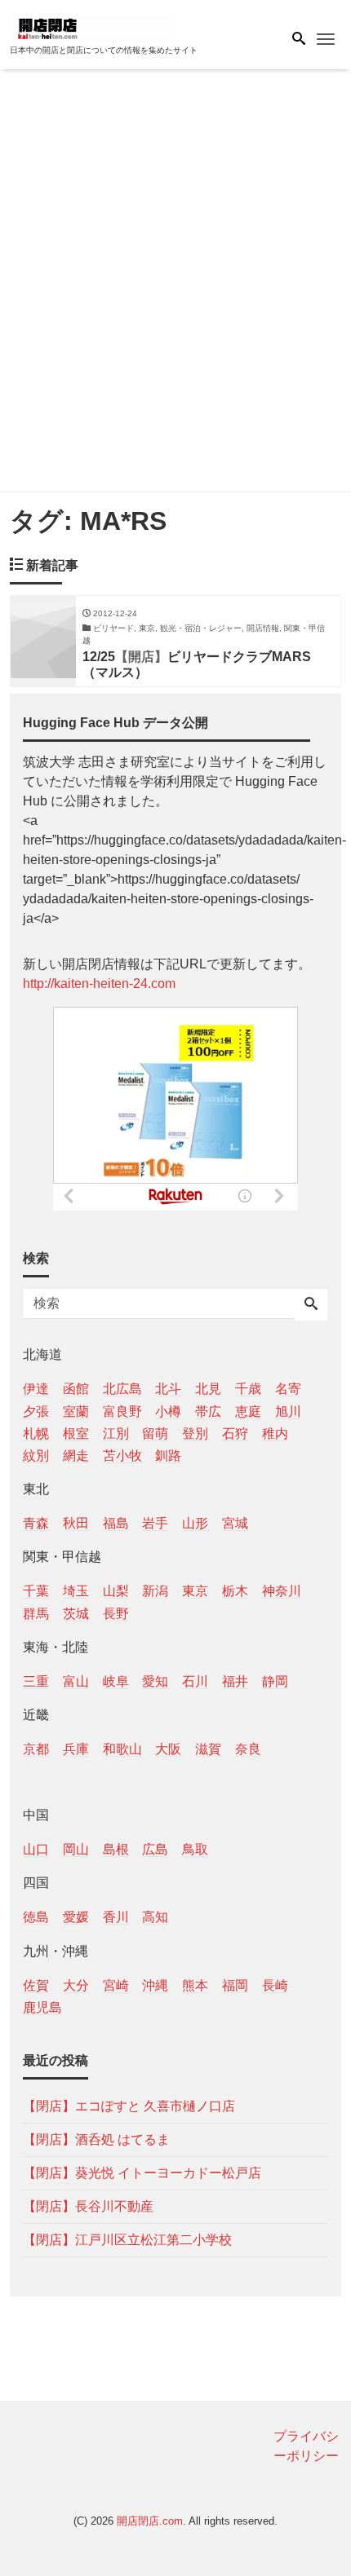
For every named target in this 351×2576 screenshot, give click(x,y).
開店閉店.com (150, 2521)
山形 (195, 1523)
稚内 (275, 1434)
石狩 (235, 1434)
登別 (195, 1434)
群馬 (36, 1614)
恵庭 (248, 1412)
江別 (116, 1434)
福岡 (235, 1985)
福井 (235, 1681)
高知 (155, 1917)
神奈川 (282, 1591)
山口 (36, 1849)
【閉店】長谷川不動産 (88, 2206)
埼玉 (76, 1591)
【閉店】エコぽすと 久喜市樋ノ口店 (129, 2106)
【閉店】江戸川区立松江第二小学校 (127, 2240)
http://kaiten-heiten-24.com (99, 984)
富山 (76, 1681)
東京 (195, 1591)
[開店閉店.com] (91, 27)
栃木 (235, 1591)
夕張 (36, 1412)
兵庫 (76, 1749)
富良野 (122, 1412)
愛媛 (76, 1917)
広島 (155, 1849)
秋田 (76, 1523)
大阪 (168, 1749)
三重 (36, 1681)
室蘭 (76, 1412)
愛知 (155, 1681)
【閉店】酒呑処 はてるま (96, 2139)
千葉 (36, 1591)
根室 (76, 1434)
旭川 (288, 1412)
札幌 (36, 1434)
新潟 (155, 1591)
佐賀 (36, 1985)
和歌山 (122, 1749)
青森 (36, 1523)
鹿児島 (42, 2007)
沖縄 (155, 1985)
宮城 (235, 1523)
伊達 (36, 1389)
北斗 (168, 1389)
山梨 (116, 1591)
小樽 (168, 1412)
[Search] (311, 1305)
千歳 (248, 1389)
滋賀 (208, 1749)
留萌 (155, 1434)
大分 (76, 1985)
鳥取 (195, 1849)
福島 (116, 1523)
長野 (116, 1614)
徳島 (36, 1917)
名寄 (288, 1389)
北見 (208, 1389)
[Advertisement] (175, 284)
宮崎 (116, 1985)
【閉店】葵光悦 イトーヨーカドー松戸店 (142, 2173)
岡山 (76, 1849)
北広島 (122, 1389)
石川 (195, 1681)
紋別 (36, 1456)
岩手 (155, 1523)
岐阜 (116, 1681)
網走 (76, 1456)
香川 (116, 1917)
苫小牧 (122, 1456)
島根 (116, 1849)
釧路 (168, 1456)
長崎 (275, 1985)
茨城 (76, 1614)
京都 (36, 1749)
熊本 (195, 1985)
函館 (76, 1389)
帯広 (208, 1412)
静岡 (275, 1681)
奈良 (248, 1749)
